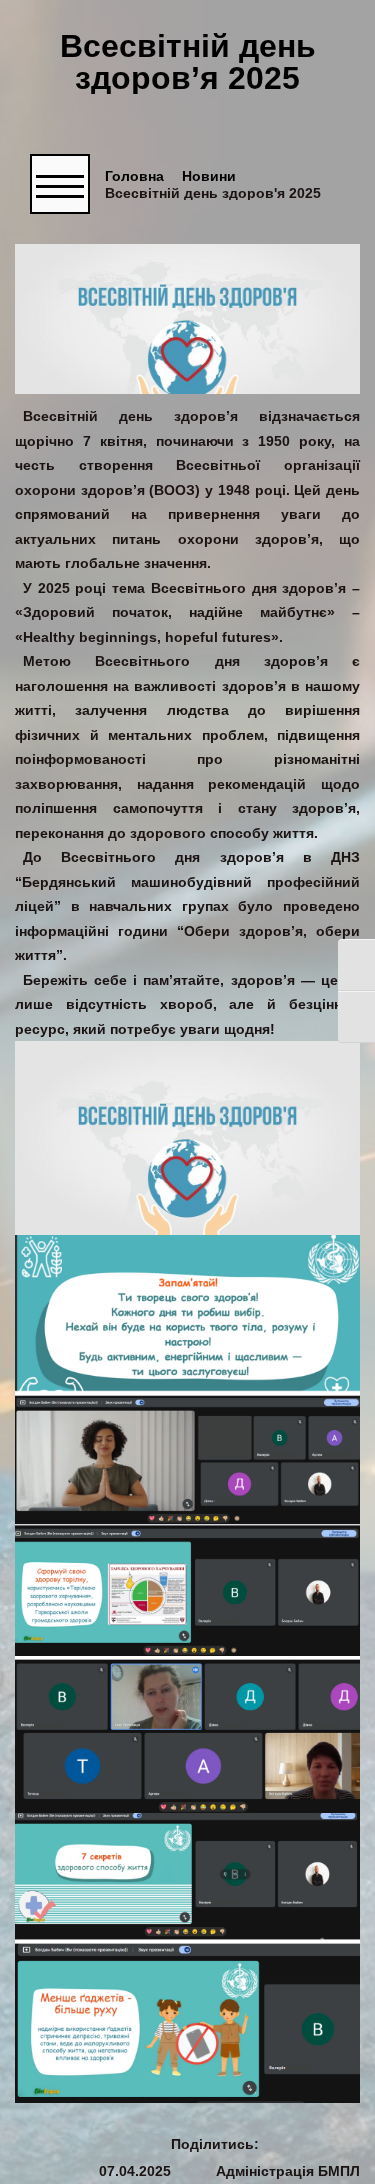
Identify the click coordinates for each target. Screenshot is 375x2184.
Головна (134, 176)
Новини (209, 176)
